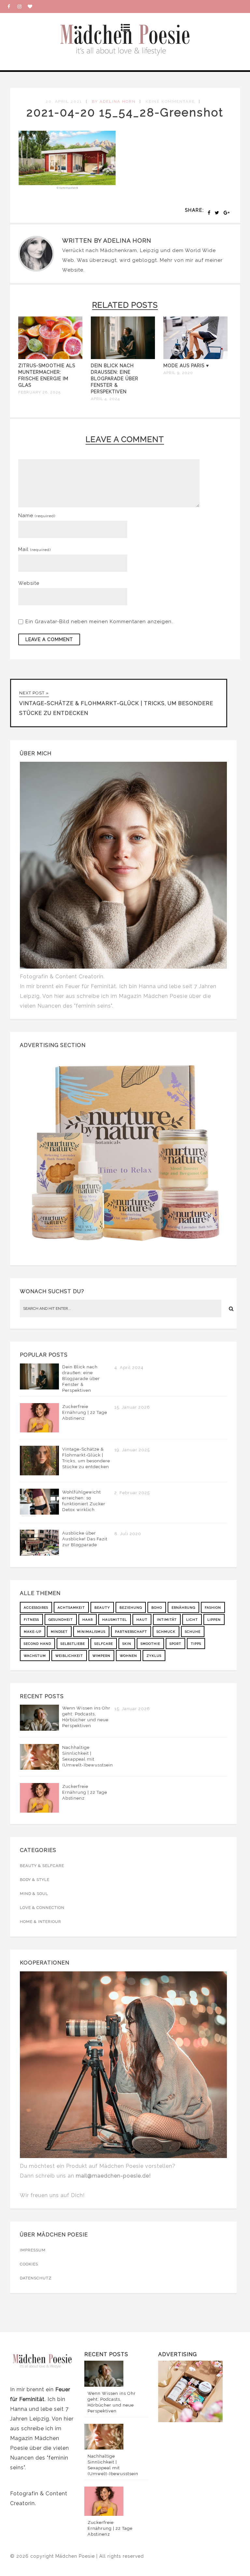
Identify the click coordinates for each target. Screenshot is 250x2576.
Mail (35, 549)
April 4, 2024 (105, 399)
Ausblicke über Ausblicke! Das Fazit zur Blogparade (85, 1539)
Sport (175, 1644)
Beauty (102, 1608)
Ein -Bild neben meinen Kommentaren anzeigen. (99, 622)
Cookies (29, 2264)
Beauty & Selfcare (42, 1866)
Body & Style (35, 1880)
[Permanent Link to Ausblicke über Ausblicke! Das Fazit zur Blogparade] (39, 1554)
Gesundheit (61, 1620)
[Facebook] (12, 7)
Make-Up (33, 1632)
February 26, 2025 (39, 392)
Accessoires (36, 1608)
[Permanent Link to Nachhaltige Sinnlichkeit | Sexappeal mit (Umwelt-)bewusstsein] (39, 1768)
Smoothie (150, 1644)
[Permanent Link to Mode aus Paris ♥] (195, 357)
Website (73, 270)
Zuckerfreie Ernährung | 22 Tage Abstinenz (85, 1412)
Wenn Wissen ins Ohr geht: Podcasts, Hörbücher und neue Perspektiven (86, 1717)
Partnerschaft (131, 1632)
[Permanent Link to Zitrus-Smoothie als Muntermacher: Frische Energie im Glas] (50, 357)
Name (37, 516)
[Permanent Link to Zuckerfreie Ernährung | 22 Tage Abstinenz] (39, 1431)
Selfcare (104, 1644)
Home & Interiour (41, 1922)
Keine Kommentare (170, 101)
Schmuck (166, 1632)
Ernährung (183, 1608)
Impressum (33, 2250)
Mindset (59, 1632)
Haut (142, 1620)
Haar (88, 1620)
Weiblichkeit (69, 1656)
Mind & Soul (34, 1894)
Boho (157, 1608)
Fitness (31, 1620)
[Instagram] (22, 7)
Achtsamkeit (71, 1608)
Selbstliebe (73, 1644)
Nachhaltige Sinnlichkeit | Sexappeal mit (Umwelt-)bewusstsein (88, 1756)
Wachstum (35, 1656)
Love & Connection (42, 1908)
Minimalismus (91, 1632)
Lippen (214, 1620)
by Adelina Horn (114, 101)
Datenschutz (36, 2278)
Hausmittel (115, 1620)
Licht (192, 1620)
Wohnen (128, 1656)
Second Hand (37, 1644)
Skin (127, 1644)
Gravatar (46, 622)
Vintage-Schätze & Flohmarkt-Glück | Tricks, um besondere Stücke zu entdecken (86, 1458)
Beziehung (131, 1608)
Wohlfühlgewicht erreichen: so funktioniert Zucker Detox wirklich (84, 1501)
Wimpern (101, 1656)
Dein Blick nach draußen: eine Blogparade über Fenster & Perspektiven (115, 379)
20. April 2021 (64, 101)
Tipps (196, 1644)
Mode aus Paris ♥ (186, 366)
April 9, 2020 (178, 373)
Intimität (167, 1620)
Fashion (213, 1608)
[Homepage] (33, 7)
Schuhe (193, 1632)
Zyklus (154, 1656)
